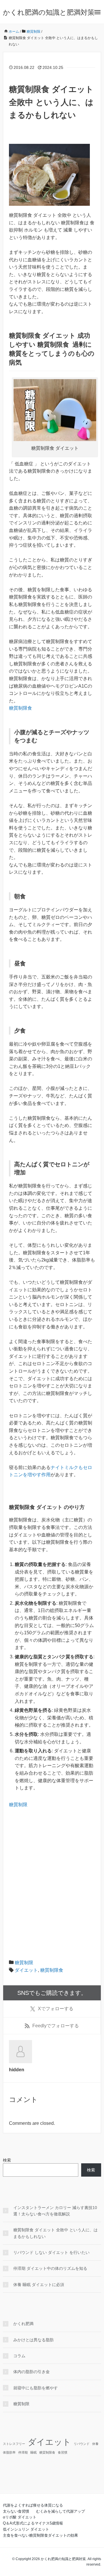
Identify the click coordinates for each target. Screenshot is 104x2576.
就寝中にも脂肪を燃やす (36, 2388)
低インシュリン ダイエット (26, 2529)
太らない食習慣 (16, 2511)
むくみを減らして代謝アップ (61, 2511)
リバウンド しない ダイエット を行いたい (51, 2252)
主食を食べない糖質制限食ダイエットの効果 (40, 2535)
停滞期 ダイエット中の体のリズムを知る (50, 2268)
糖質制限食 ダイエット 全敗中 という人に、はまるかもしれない (55, 2233)
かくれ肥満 (23, 2324)
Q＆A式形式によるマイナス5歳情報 (33, 2523)
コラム (19, 2356)
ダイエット (26, 1970)
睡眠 (34, 2452)
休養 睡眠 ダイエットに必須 (39, 2285)
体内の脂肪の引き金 (31, 2372)
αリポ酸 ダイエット (20, 2517)
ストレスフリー (14, 2444)
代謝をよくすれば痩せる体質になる (33, 2505)
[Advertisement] (52, 1883)
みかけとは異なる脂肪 (34, 2340)
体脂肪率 (9, 2452)
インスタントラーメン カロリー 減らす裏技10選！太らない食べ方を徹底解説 (55, 2211)
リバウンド (82, 2444)
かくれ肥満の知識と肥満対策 (49, 12)
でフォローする (56, 2009)
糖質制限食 (21, 708)
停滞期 (23, 2452)
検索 (7, 2160)
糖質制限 (18, 1805)
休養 (95, 2444)
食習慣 (63, 2452)
